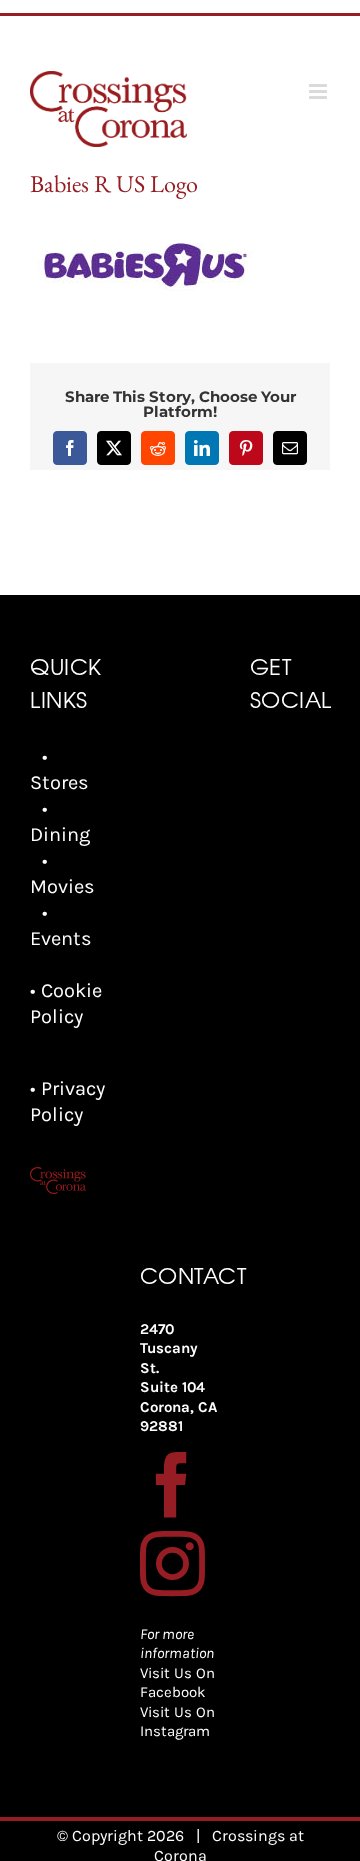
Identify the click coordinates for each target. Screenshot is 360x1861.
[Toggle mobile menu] (319, 91)
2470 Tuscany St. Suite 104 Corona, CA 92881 (178, 1378)
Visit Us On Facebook (177, 1683)
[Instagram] (172, 1563)
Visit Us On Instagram (177, 1722)
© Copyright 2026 (120, 1835)
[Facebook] (172, 1484)
